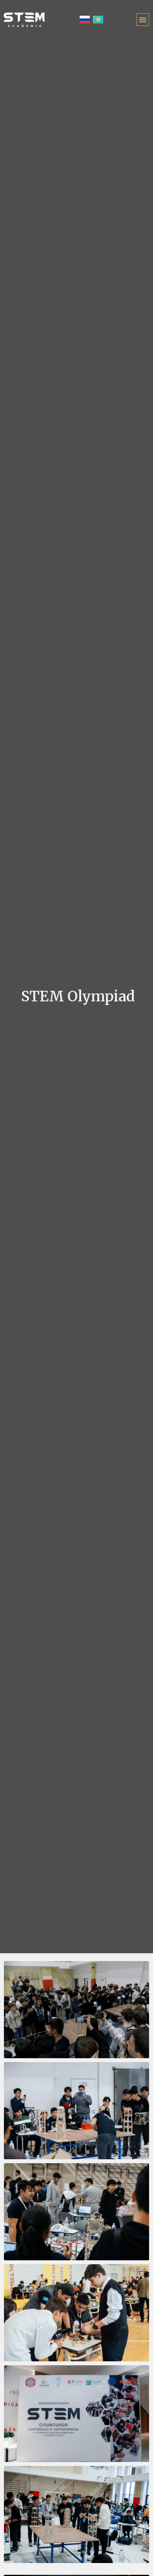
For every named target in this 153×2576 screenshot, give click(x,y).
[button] (143, 20)
